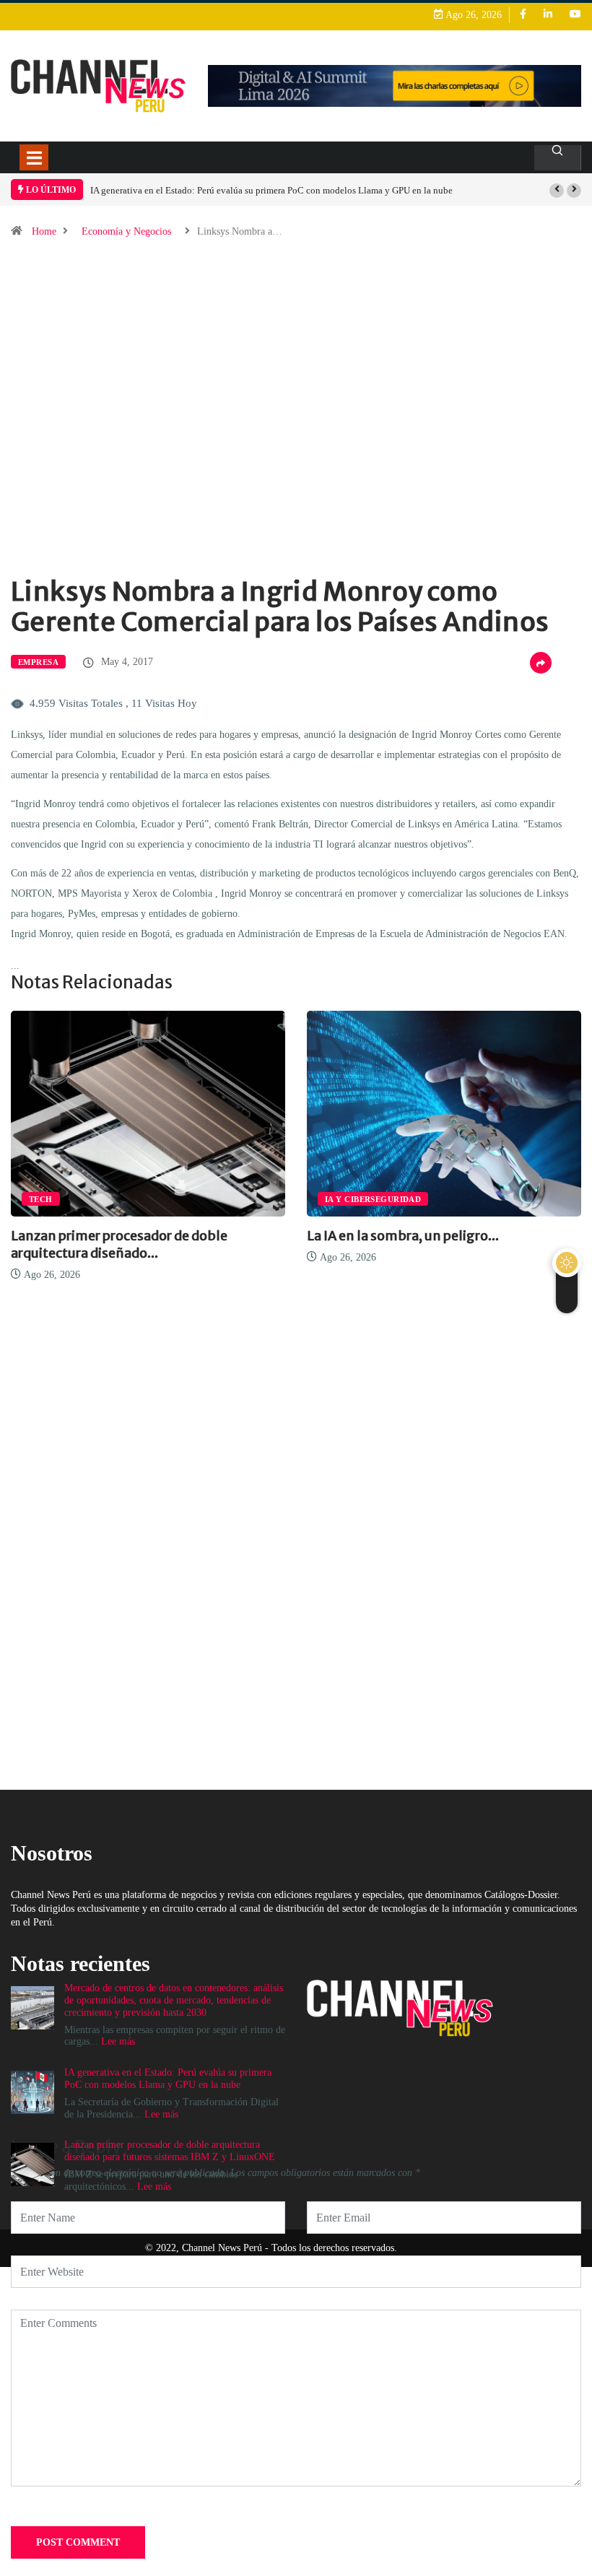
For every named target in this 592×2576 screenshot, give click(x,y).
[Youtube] (575, 15)
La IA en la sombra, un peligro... (403, 1236)
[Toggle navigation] (34, 157)
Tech (41, 1199)
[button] (557, 191)
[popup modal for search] (558, 158)
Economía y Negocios (126, 231)
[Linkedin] (548, 15)
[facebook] (523, 15)
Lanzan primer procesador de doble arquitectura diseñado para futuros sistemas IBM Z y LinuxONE (170, 2151)
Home (44, 231)
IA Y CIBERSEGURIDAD (373, 1199)
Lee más (161, 2114)
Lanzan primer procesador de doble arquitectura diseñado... (119, 1244)
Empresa (38, 662)
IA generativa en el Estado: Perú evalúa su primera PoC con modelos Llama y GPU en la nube (271, 190)
